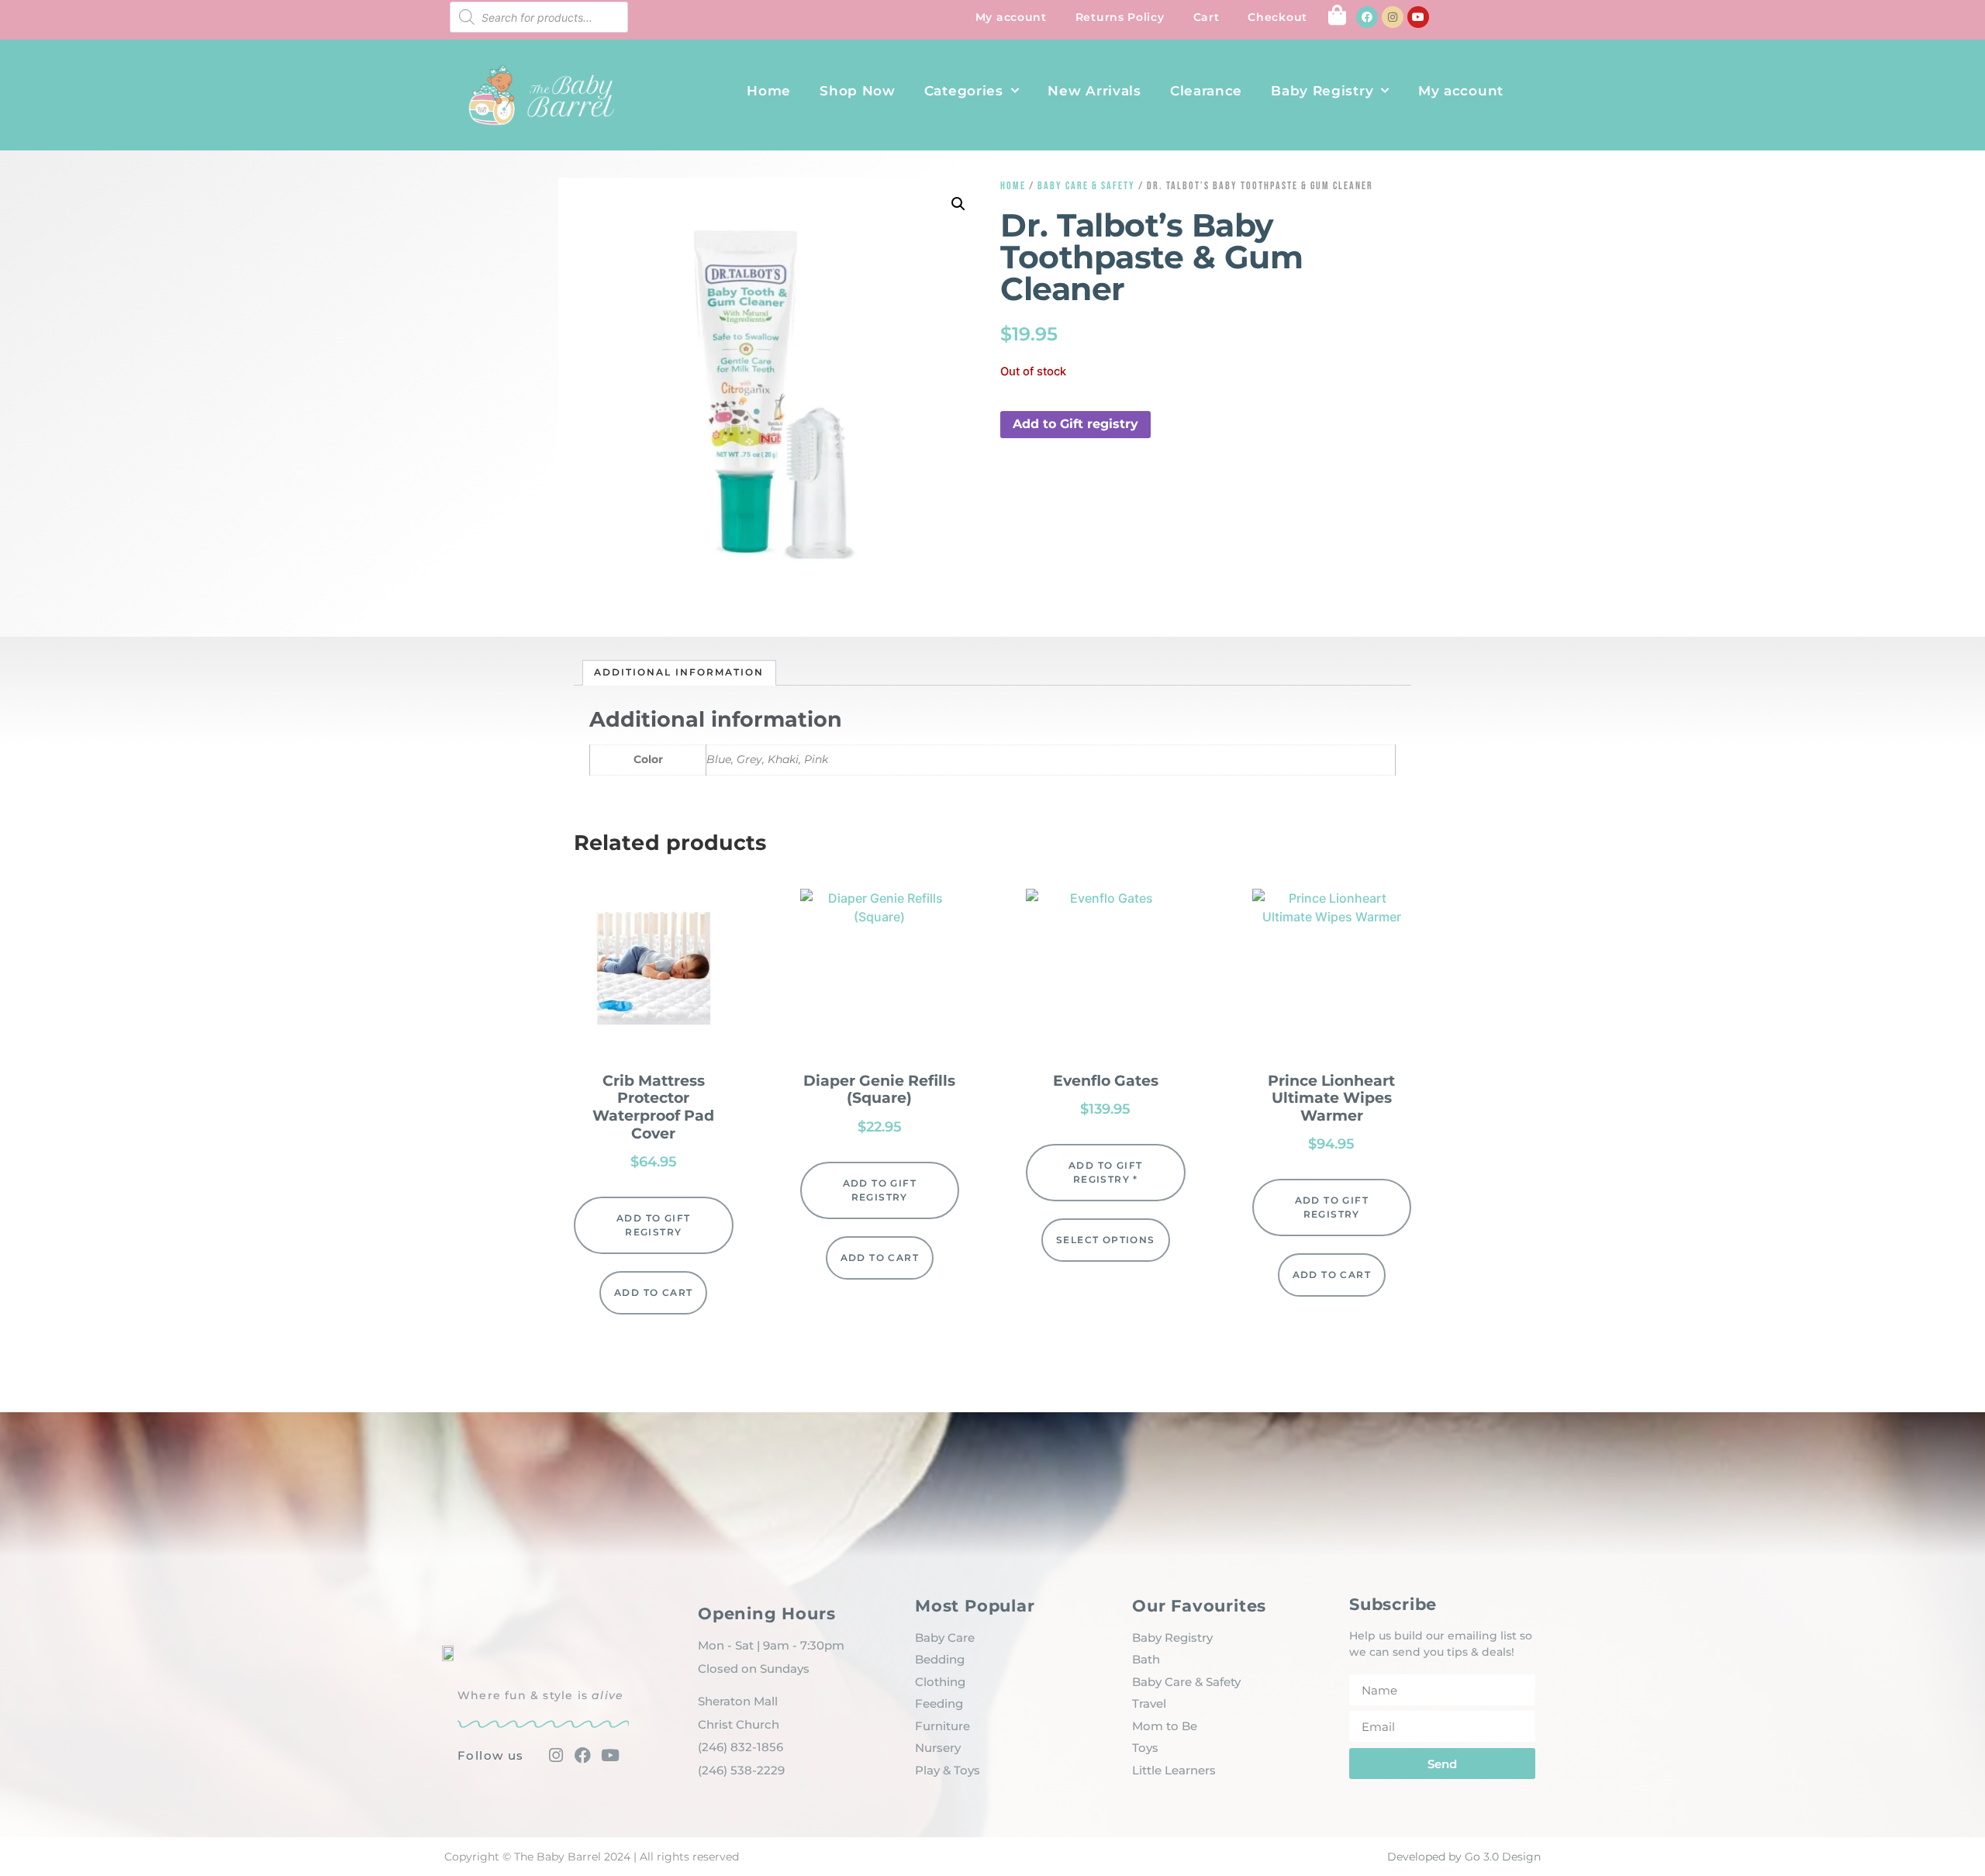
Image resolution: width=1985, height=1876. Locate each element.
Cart (1207, 17)
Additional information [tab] (679, 672)
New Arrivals (1094, 91)
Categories (964, 91)
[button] (958, 204)
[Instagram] (1393, 17)
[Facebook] (1367, 17)
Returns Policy (1120, 17)
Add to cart (653, 1292)
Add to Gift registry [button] (1075, 424)
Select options (1106, 1240)
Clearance (1206, 91)
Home (769, 91)
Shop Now (858, 91)
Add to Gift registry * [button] (1105, 1172)
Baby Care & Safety (1086, 186)
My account (1011, 17)
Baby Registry (1322, 91)
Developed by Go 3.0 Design (1464, 1857)
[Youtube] (1418, 17)
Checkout (1277, 17)
